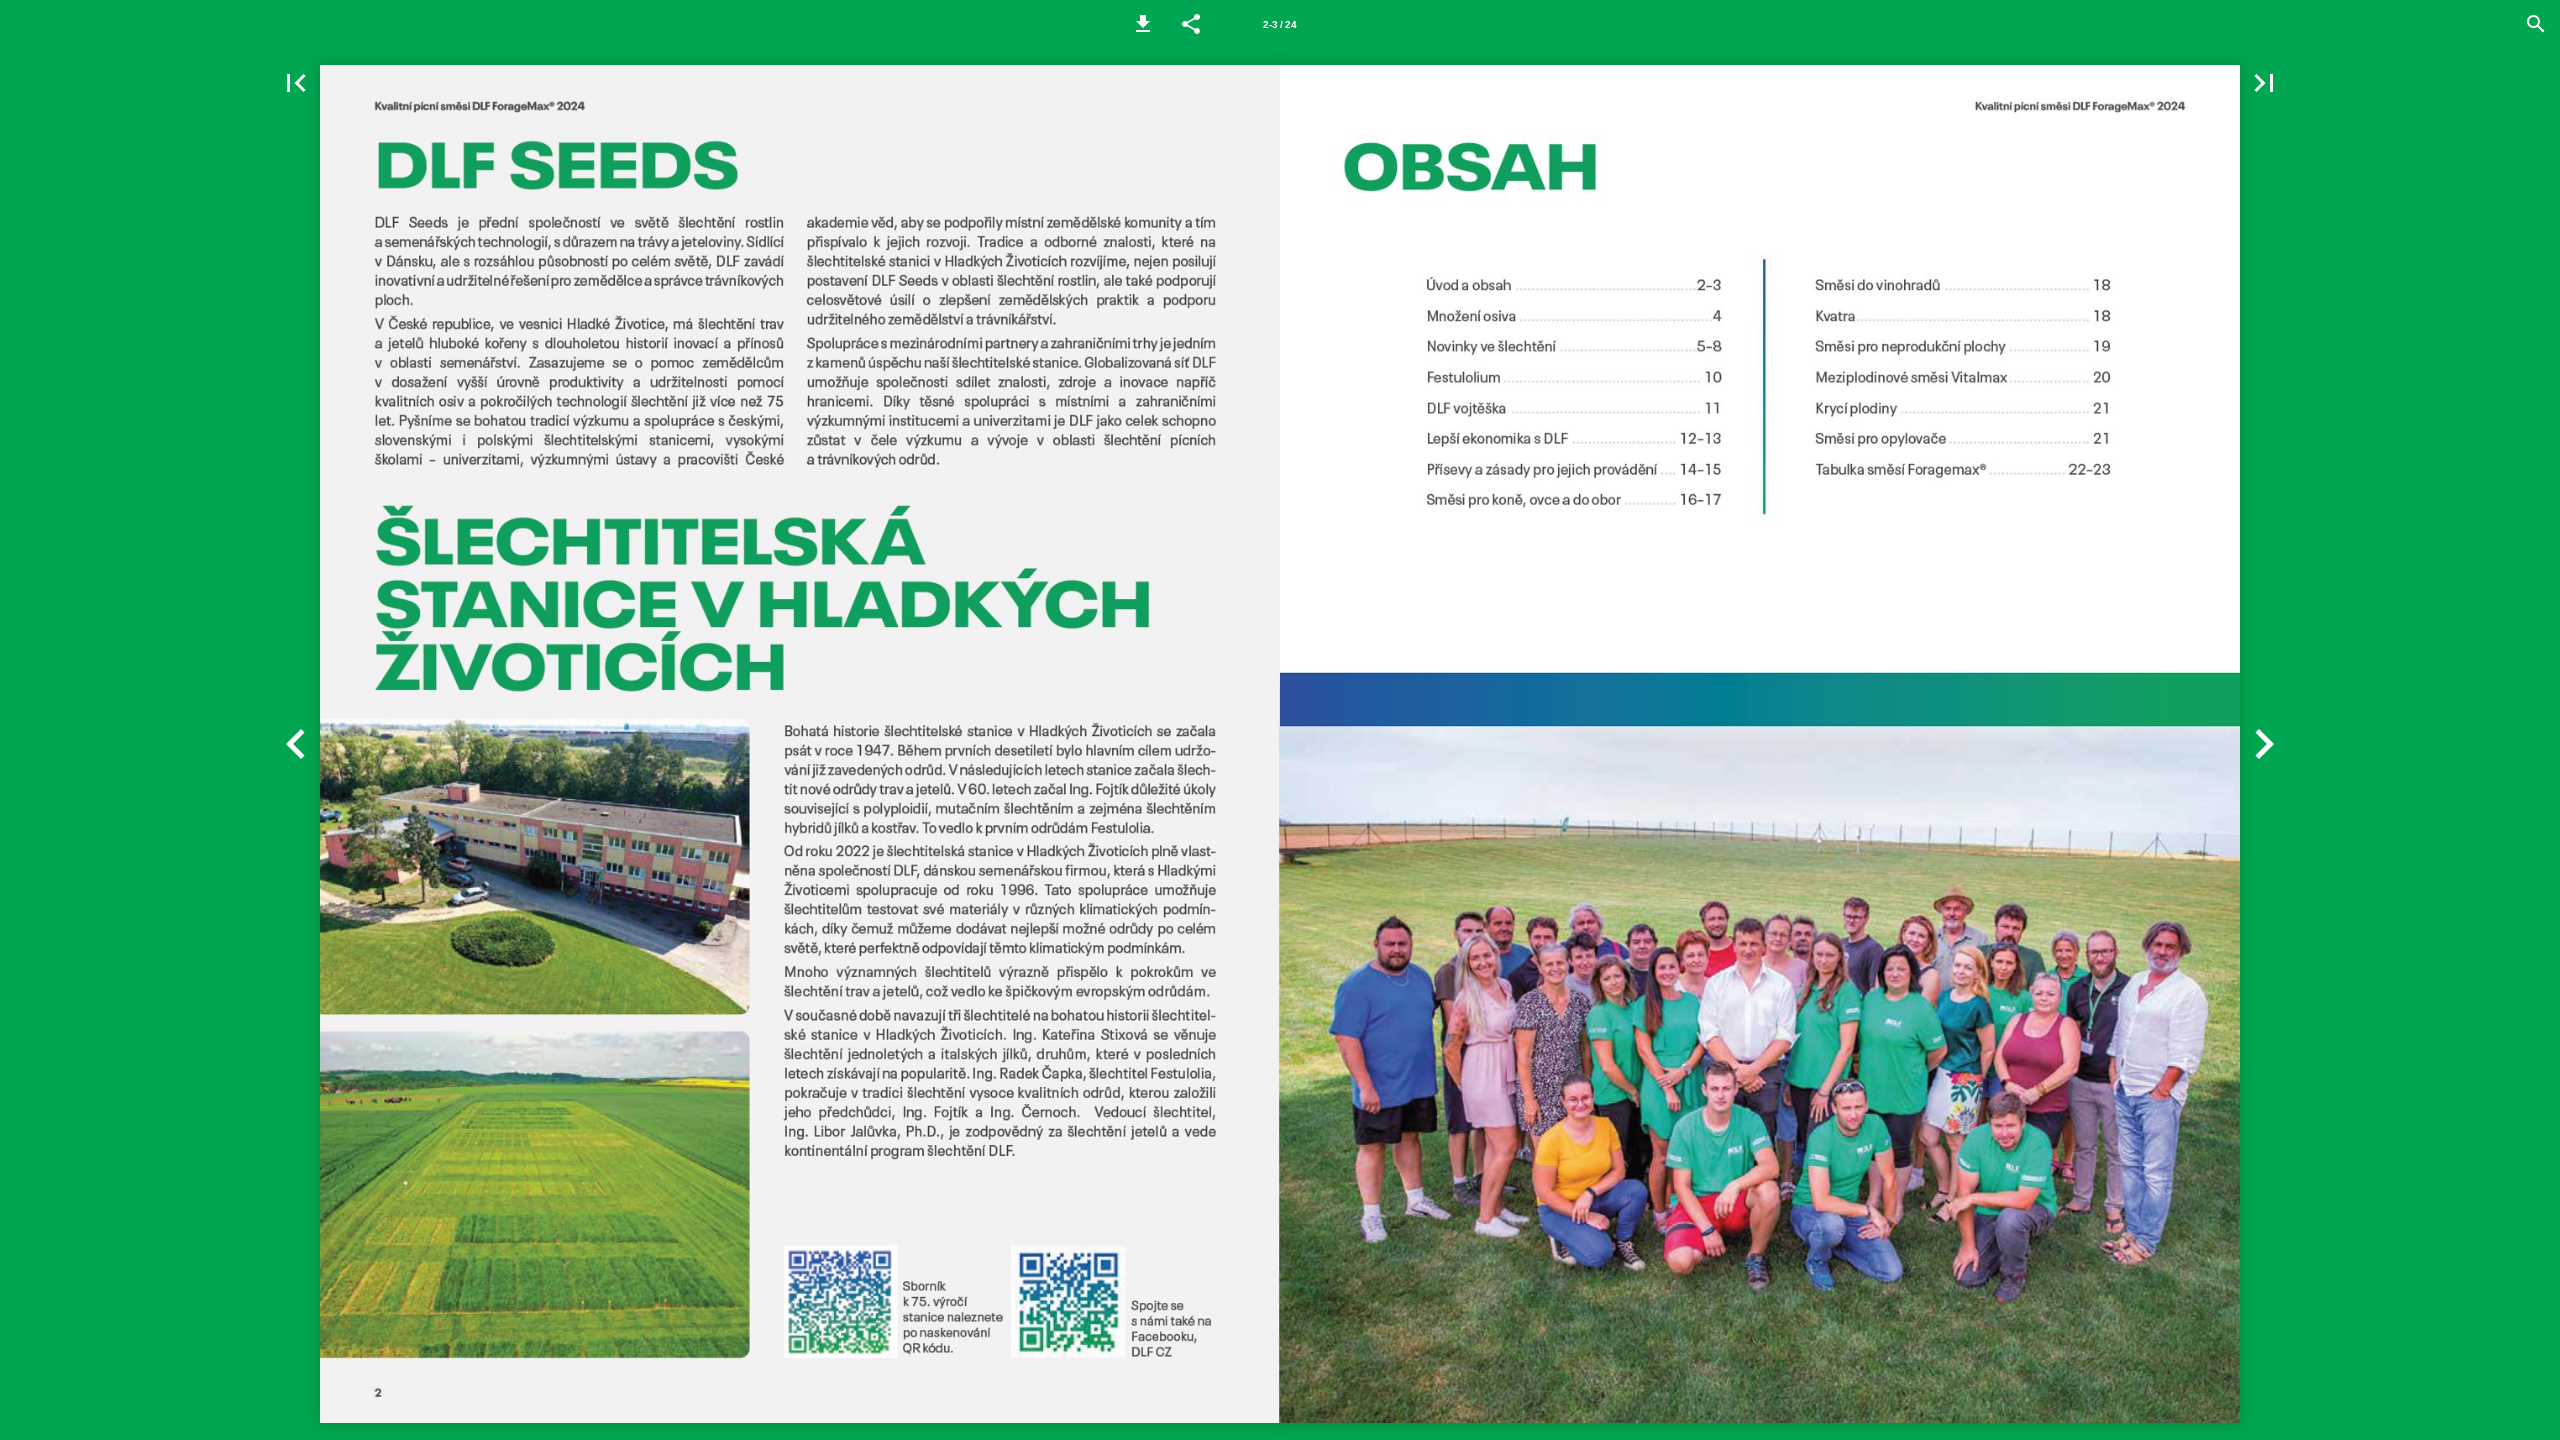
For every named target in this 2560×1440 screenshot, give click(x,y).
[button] (1143, 24)
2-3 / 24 (1280, 24)
